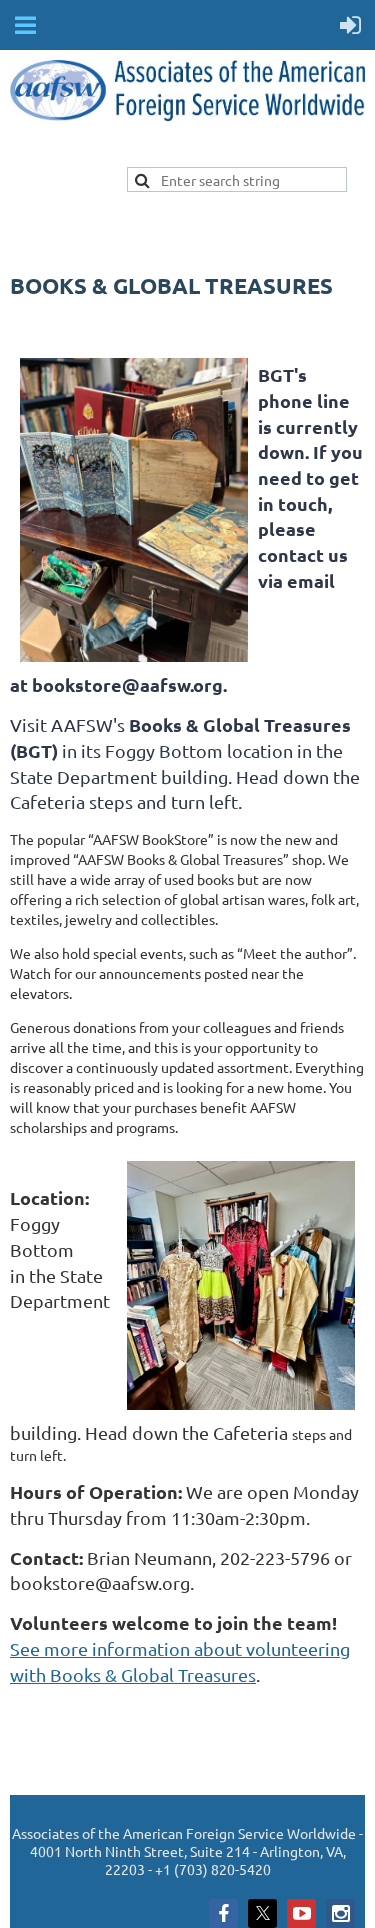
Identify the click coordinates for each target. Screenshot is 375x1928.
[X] (262, 1913)
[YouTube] (301, 1913)
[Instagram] (340, 1913)
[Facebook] (223, 1913)
